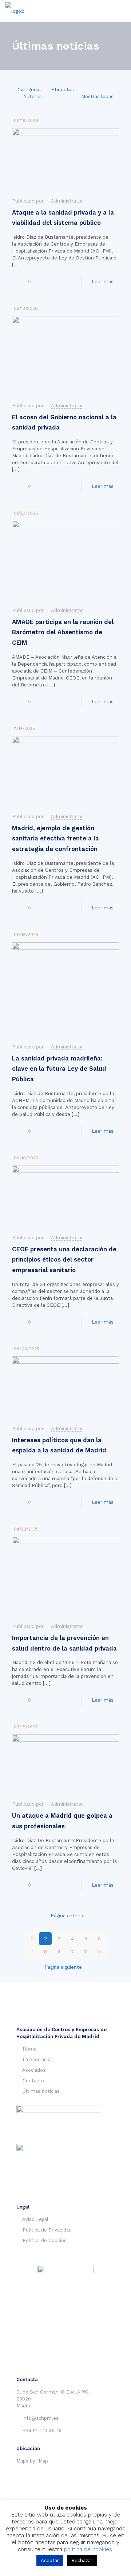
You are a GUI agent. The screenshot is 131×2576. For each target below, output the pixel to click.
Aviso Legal (35, 2219)
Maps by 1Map (32, 2461)
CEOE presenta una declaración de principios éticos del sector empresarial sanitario (64, 1260)
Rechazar (82, 2560)
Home (30, 2049)
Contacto (33, 2081)
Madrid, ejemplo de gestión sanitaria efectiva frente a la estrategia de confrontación (55, 838)
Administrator (67, 201)
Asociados (34, 2070)
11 (86, 1951)
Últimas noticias (41, 2091)
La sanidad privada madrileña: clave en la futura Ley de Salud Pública (59, 1069)
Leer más (103, 282)
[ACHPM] (15, 11)
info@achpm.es (41, 2418)
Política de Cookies (45, 2240)
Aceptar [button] (50, 2560)
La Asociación (38, 2059)
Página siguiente (63, 1967)
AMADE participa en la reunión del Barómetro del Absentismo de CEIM (63, 632)
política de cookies (88, 2549)
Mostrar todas (97, 97)
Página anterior (68, 1916)
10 (72, 1951)
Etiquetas (63, 90)
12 (99, 1951)
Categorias (30, 90)
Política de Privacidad (47, 2230)
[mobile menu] (121, 11)
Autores (33, 97)
